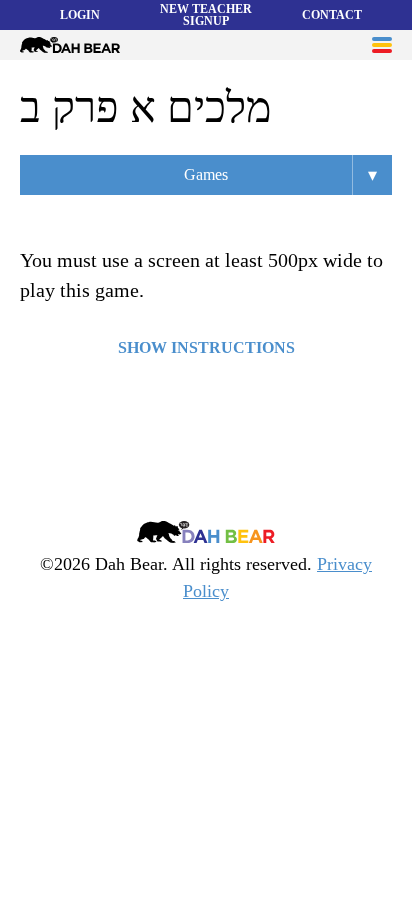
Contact (332, 15)
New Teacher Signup (206, 15)
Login (80, 15)
